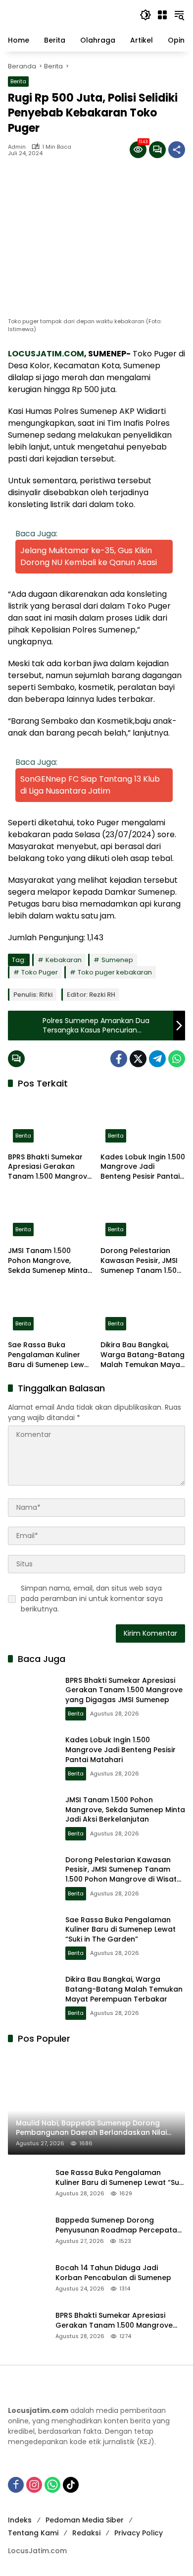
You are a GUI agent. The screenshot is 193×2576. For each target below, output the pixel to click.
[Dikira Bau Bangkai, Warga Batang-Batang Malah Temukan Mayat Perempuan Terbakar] (143, 1311)
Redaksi (86, 2533)
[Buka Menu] (162, 15)
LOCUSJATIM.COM (46, 354)
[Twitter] (138, 1059)
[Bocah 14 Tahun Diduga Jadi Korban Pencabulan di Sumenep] (28, 2278)
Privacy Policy (139, 2533)
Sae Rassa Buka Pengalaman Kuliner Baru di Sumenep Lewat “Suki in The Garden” (50, 1355)
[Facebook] (119, 1059)
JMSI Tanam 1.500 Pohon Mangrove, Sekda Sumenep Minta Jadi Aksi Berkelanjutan (50, 1261)
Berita (18, 81)
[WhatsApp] (177, 1059)
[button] (145, 15)
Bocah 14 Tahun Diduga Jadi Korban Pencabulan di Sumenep (113, 2273)
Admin (17, 147)
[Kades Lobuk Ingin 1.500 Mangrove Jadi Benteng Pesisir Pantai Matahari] (143, 1122)
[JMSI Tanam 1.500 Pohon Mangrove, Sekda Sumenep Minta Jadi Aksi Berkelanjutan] (50, 1216)
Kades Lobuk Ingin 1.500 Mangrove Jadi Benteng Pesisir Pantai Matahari (143, 1167)
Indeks (20, 2520)
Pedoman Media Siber (85, 2520)
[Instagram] (34, 2485)
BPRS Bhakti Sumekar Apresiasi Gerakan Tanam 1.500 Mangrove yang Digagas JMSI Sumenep (50, 1167)
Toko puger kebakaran (115, 972)
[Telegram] (157, 1059)
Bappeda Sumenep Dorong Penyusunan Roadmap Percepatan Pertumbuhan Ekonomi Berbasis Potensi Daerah (119, 2225)
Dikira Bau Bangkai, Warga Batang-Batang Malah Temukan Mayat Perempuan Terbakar (143, 1355)
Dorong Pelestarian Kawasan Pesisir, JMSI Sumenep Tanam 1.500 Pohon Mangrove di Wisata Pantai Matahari (143, 1261)
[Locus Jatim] (69, 14)
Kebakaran (64, 960)
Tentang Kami (33, 2533)
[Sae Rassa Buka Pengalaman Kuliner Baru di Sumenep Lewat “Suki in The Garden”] (50, 1311)
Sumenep (117, 960)
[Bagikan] (177, 150)
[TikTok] (71, 2485)
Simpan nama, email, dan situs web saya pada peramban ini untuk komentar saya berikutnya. (92, 1599)
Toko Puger (40, 972)
